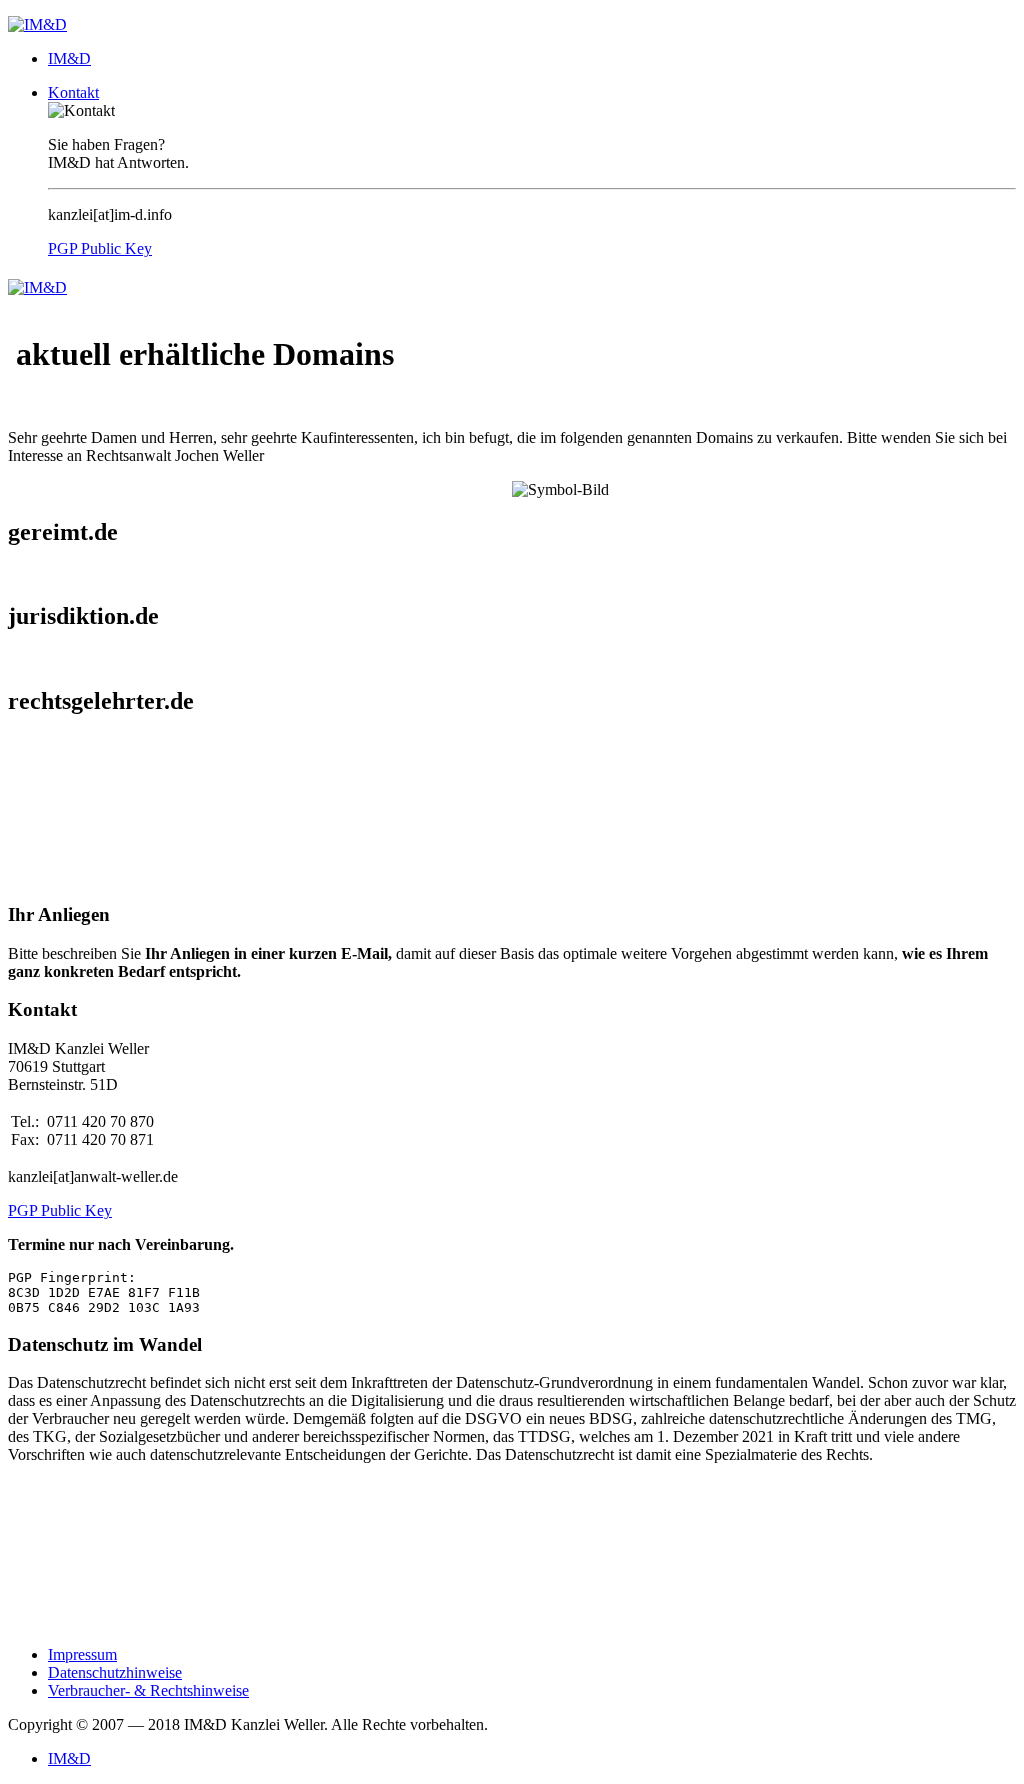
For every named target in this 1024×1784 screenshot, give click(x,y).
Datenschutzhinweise (115, 1672)
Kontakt (73, 92)
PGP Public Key (100, 248)
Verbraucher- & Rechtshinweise (148, 1690)
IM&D (69, 58)
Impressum (82, 1654)
